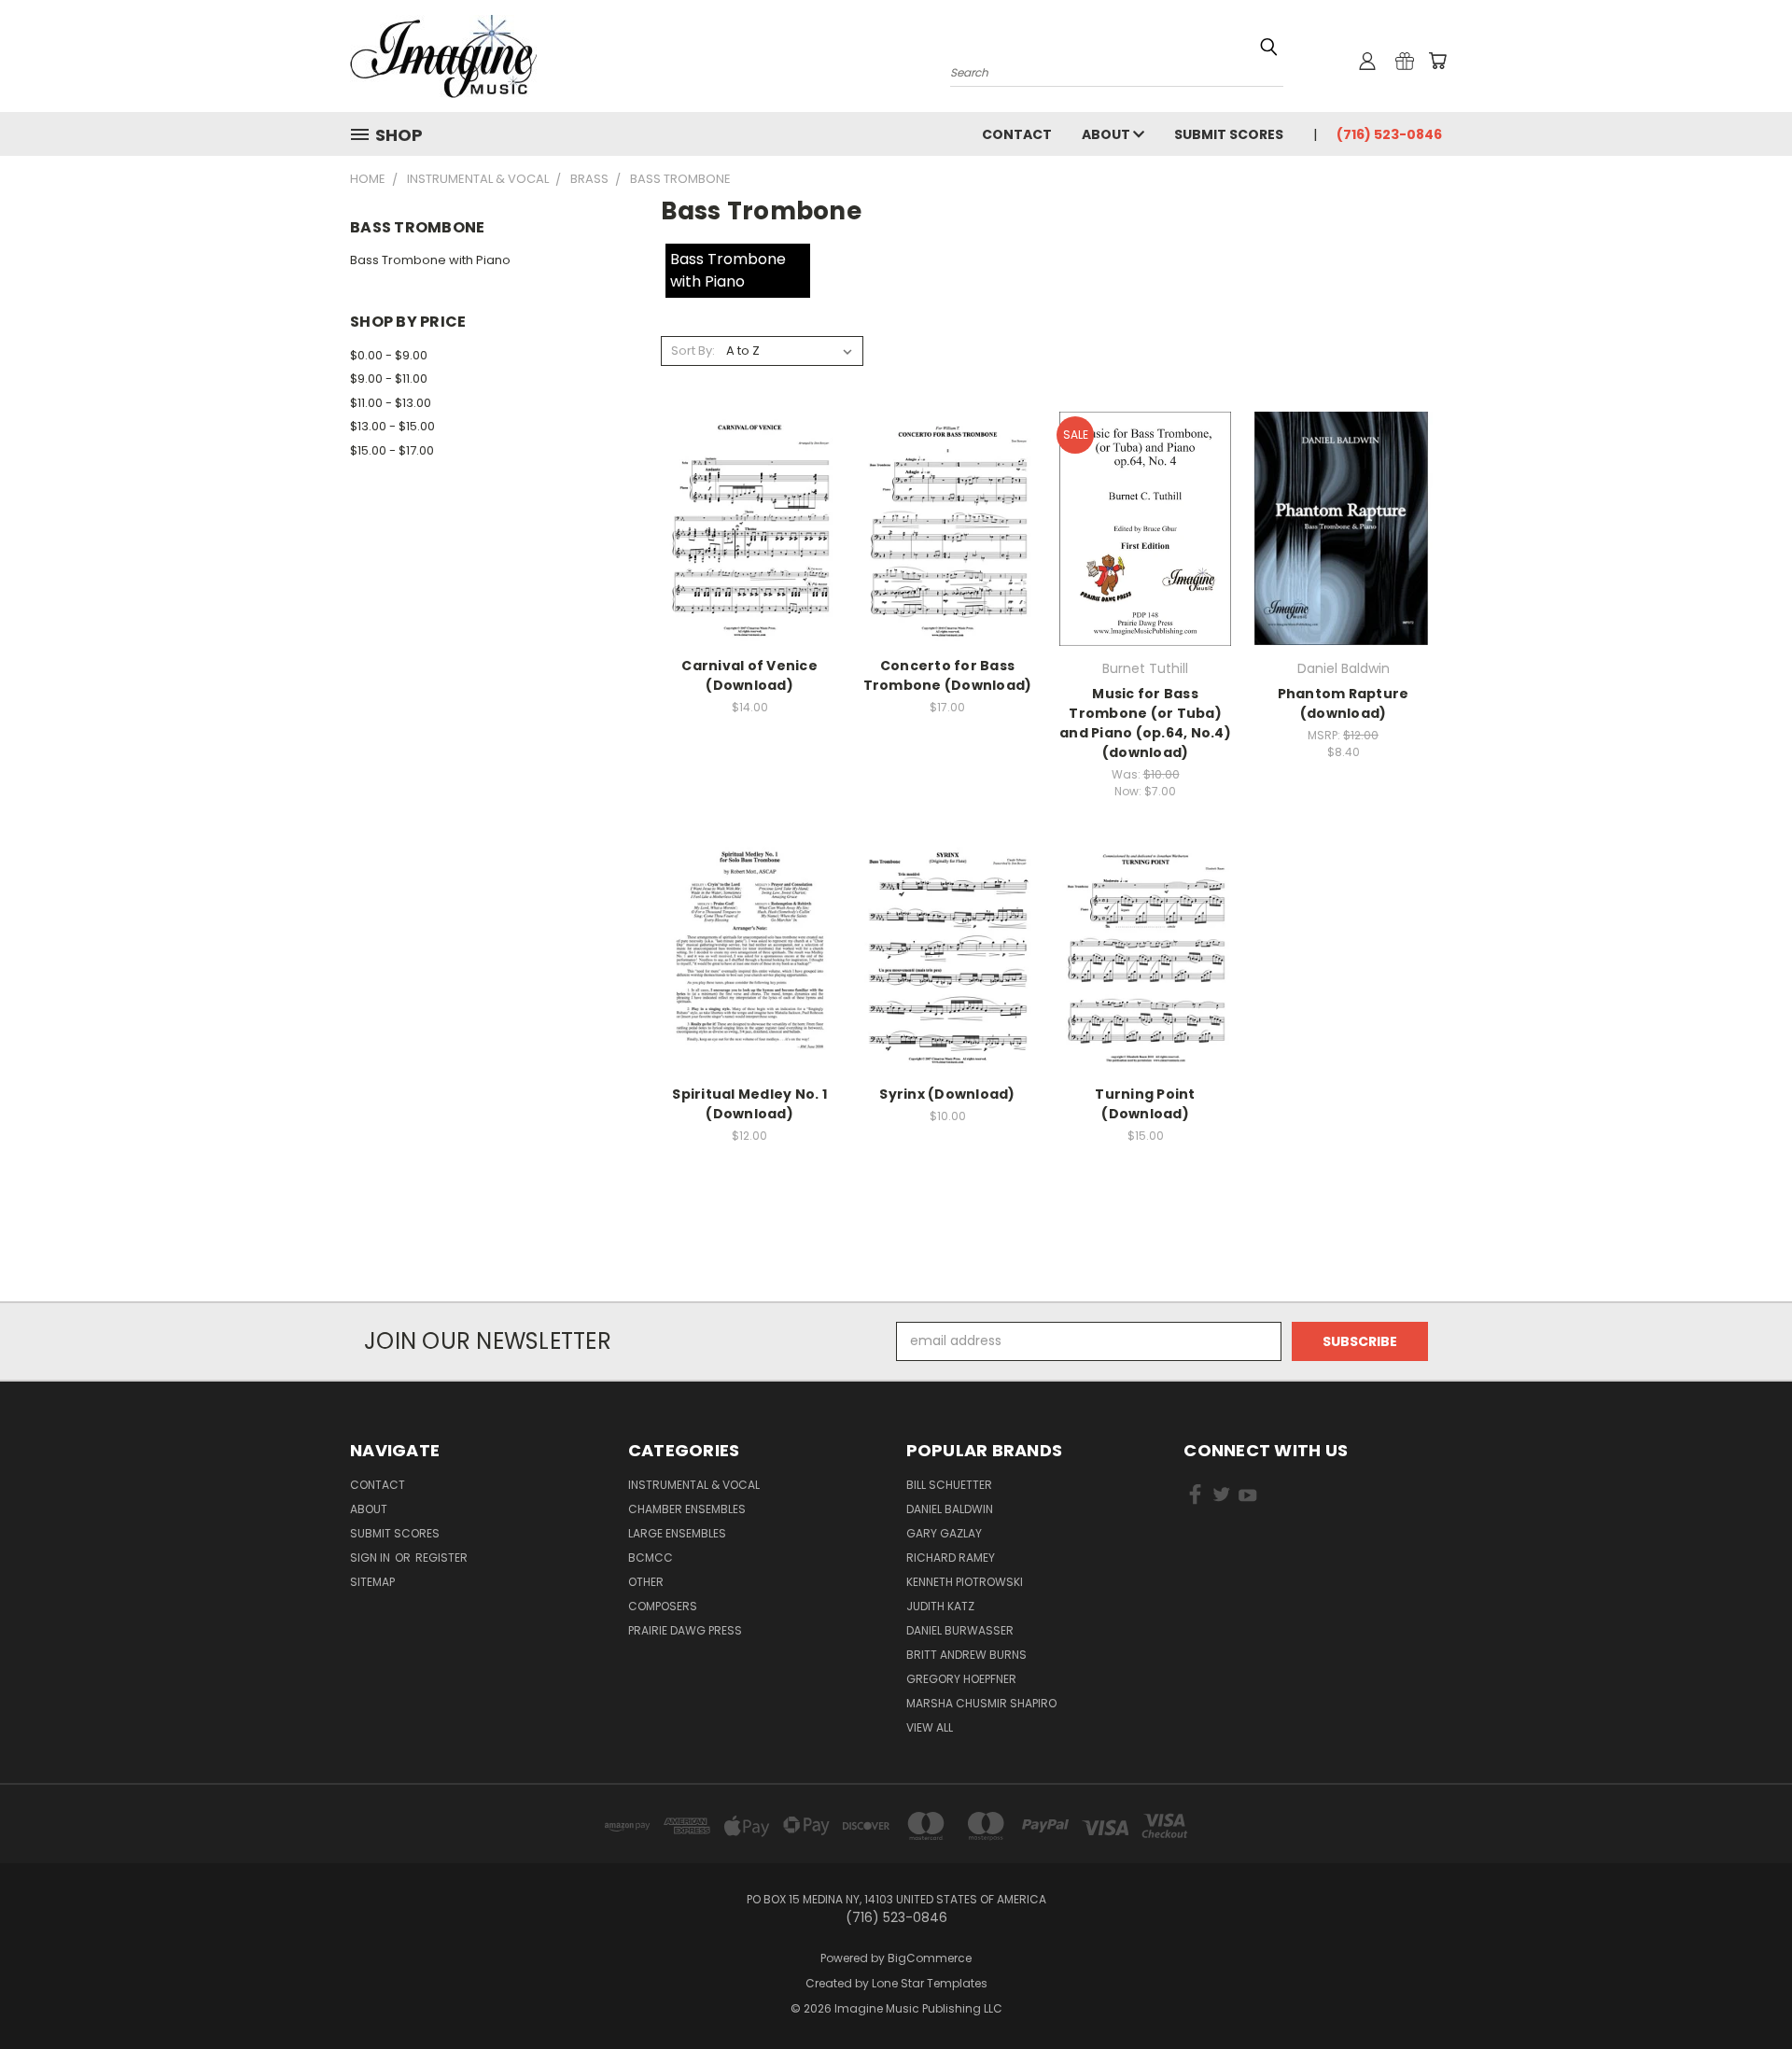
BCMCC (651, 1558)
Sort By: (693, 351)
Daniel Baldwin (950, 1509)
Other (646, 1582)
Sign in (371, 1558)
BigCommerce (930, 1958)
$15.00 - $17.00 (392, 450)
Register (441, 1558)
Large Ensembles (677, 1533)
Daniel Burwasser (960, 1630)
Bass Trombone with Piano (430, 260)
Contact (1017, 134)
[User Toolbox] (1367, 61)
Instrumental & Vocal (694, 1485)
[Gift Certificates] (1405, 61)
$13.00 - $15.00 (392, 426)
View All (930, 1727)
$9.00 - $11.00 (389, 379)
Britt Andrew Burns (966, 1655)
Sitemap (372, 1582)
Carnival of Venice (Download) (749, 675)
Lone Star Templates (930, 1983)
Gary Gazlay (944, 1533)
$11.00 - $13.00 (391, 403)
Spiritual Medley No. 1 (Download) (749, 1104)
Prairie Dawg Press (685, 1630)
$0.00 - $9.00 (389, 355)
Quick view (749, 508)
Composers (663, 1606)
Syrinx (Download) (947, 1094)
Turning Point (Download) (1145, 1104)
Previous (1743, 1991)
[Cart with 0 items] (1437, 61)
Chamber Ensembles (687, 1509)
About (1107, 134)
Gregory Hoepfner (961, 1679)
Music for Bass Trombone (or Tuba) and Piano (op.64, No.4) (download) (1145, 723)
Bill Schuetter (949, 1485)
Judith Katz (940, 1606)
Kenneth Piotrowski (965, 1582)
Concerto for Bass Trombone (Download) (948, 675)
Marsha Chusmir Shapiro (981, 1703)
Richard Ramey (951, 1558)
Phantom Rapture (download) (1344, 703)
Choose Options (750, 543)
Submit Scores (1229, 134)
